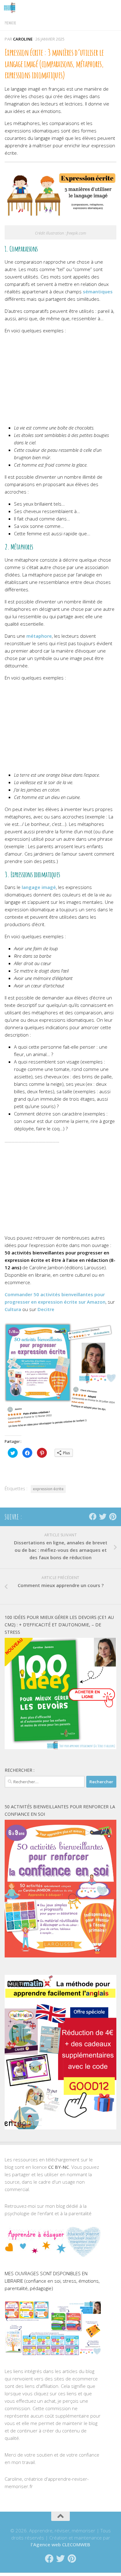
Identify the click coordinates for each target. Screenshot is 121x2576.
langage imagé (39, 887)
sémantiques (98, 291)
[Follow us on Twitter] (103, 1517)
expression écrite (48, 1489)
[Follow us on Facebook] (93, 1517)
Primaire (10, 23)
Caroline (23, 39)
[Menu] (113, 8)
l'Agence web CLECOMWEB (60, 2544)
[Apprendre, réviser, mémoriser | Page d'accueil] (11, 8)
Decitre (46, 1309)
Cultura (13, 1309)
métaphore (39, 636)
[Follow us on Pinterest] (113, 1517)
